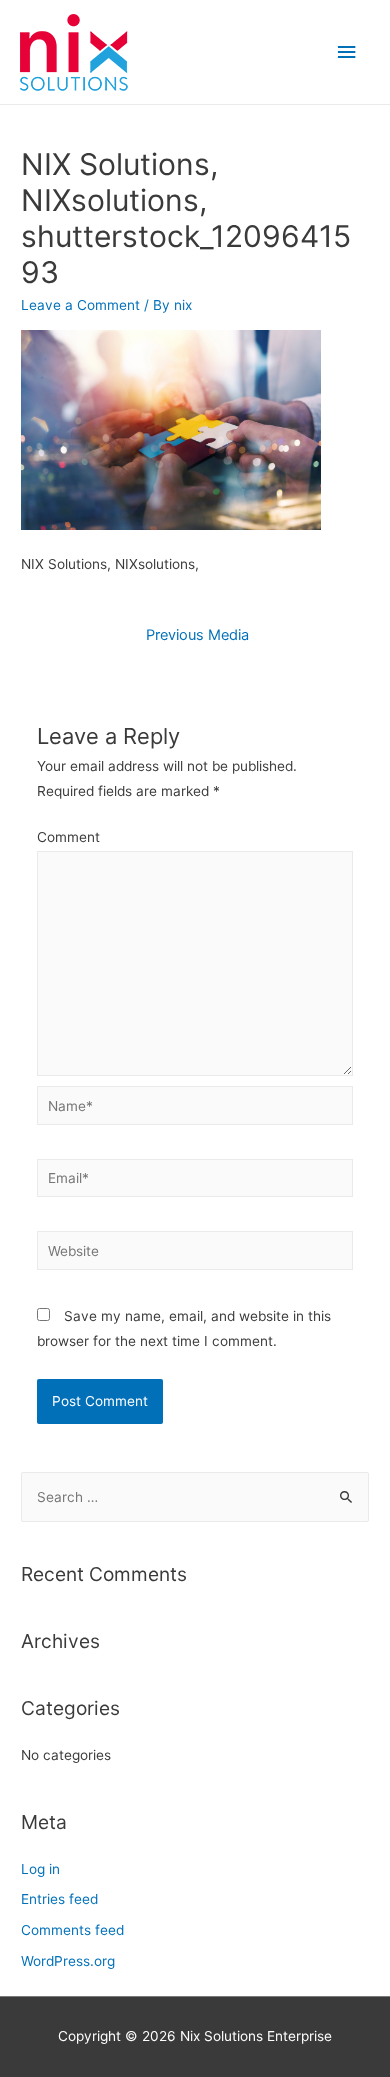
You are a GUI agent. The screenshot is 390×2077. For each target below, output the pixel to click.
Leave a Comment (80, 305)
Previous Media (197, 635)
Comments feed (72, 1930)
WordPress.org (68, 1961)
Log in (40, 1869)
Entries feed (59, 1899)
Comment (68, 837)
